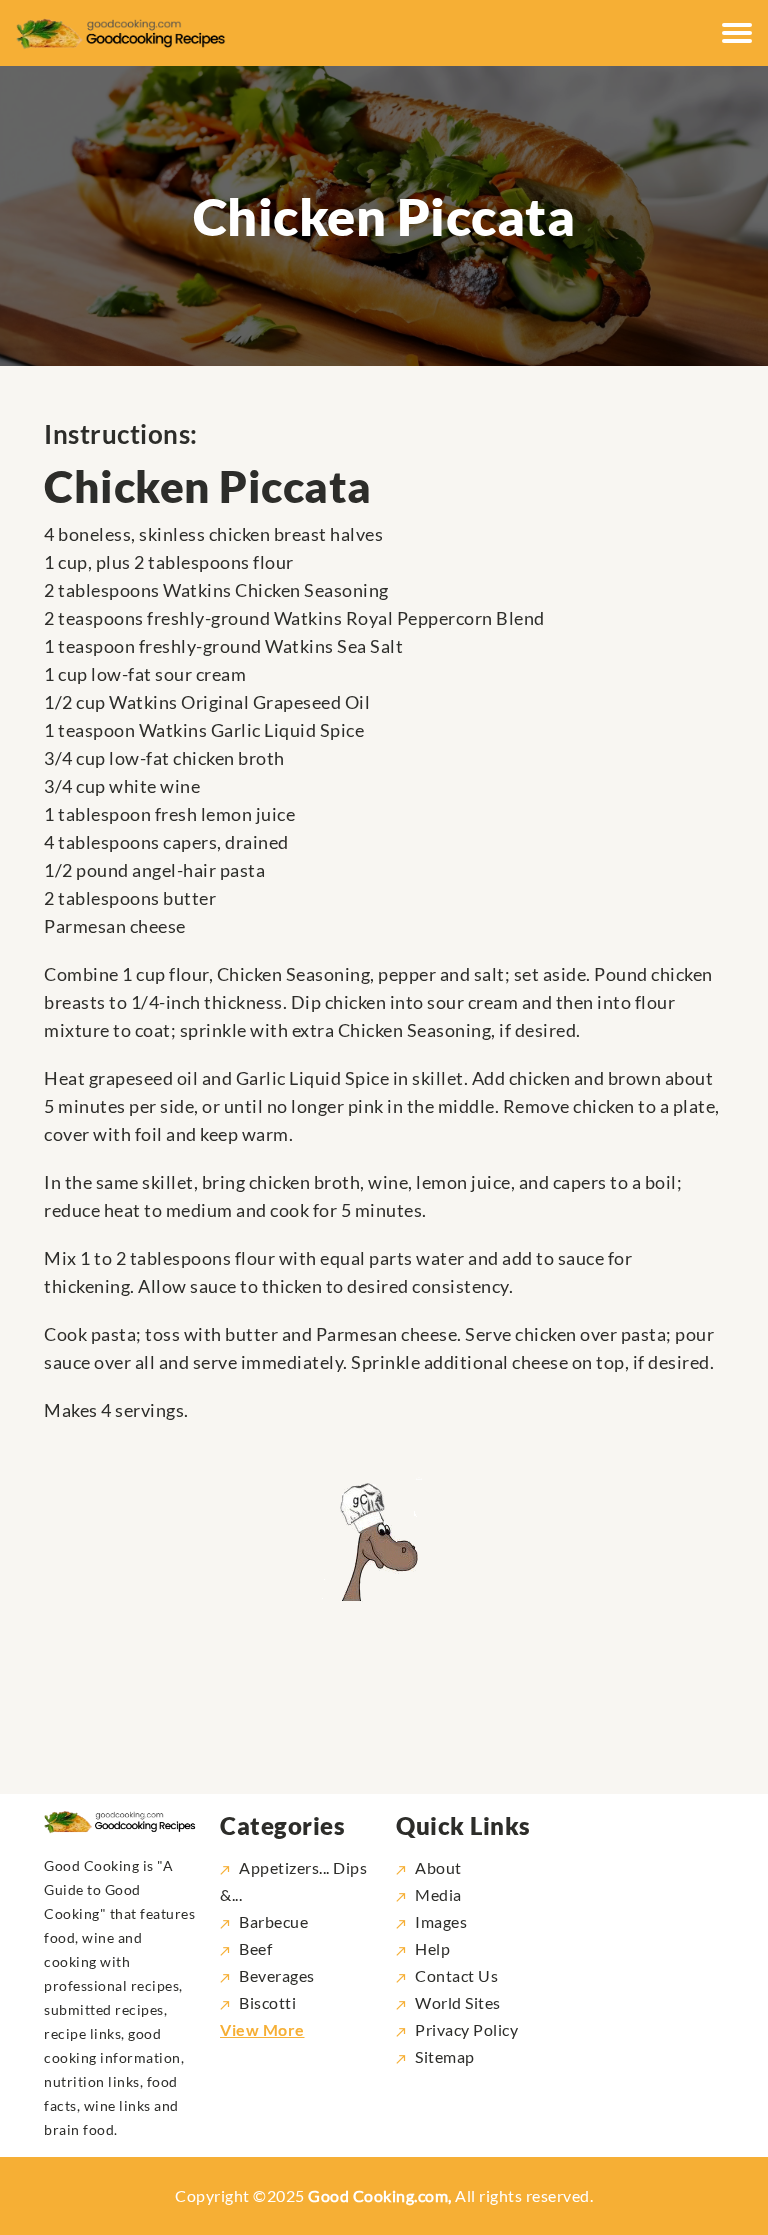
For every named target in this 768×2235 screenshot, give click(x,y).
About (438, 1867)
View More (262, 2029)
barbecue (273, 1921)
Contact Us (456, 1975)
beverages (277, 1975)
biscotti (267, 2002)
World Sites (458, 2002)
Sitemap (445, 2056)
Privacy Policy (466, 2029)
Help (432, 1948)
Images (441, 1921)
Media (438, 1894)
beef (255, 1948)
